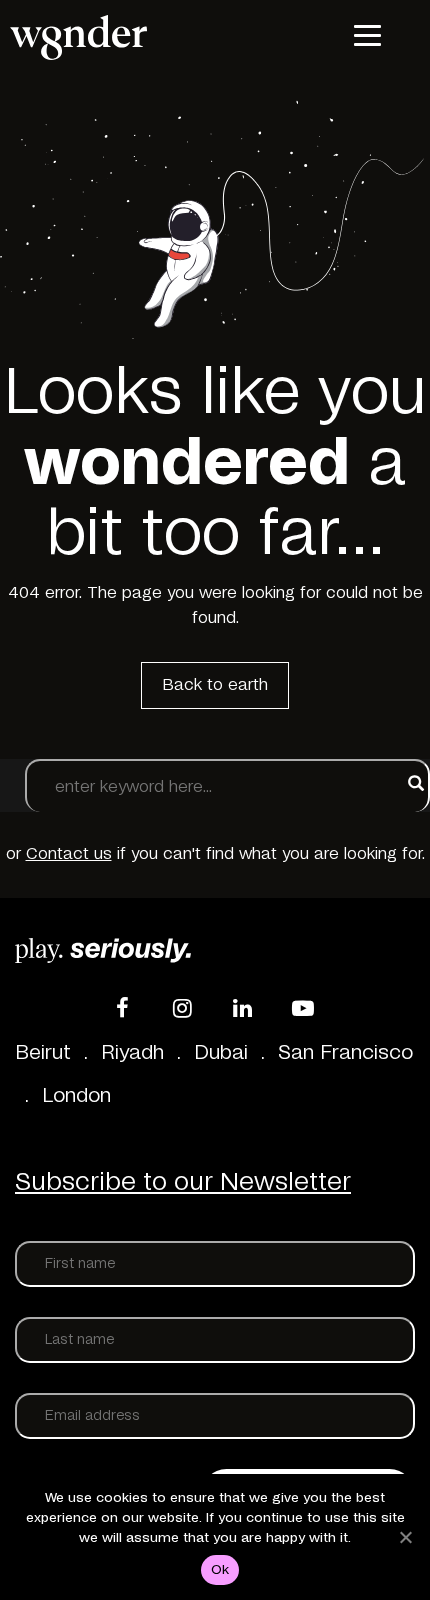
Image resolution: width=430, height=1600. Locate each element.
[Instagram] (183, 1008)
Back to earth (215, 685)
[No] (405, 1537)
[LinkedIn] (243, 1008)
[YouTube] (303, 1008)
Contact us (69, 854)
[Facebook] (123, 1008)
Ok (220, 1570)
